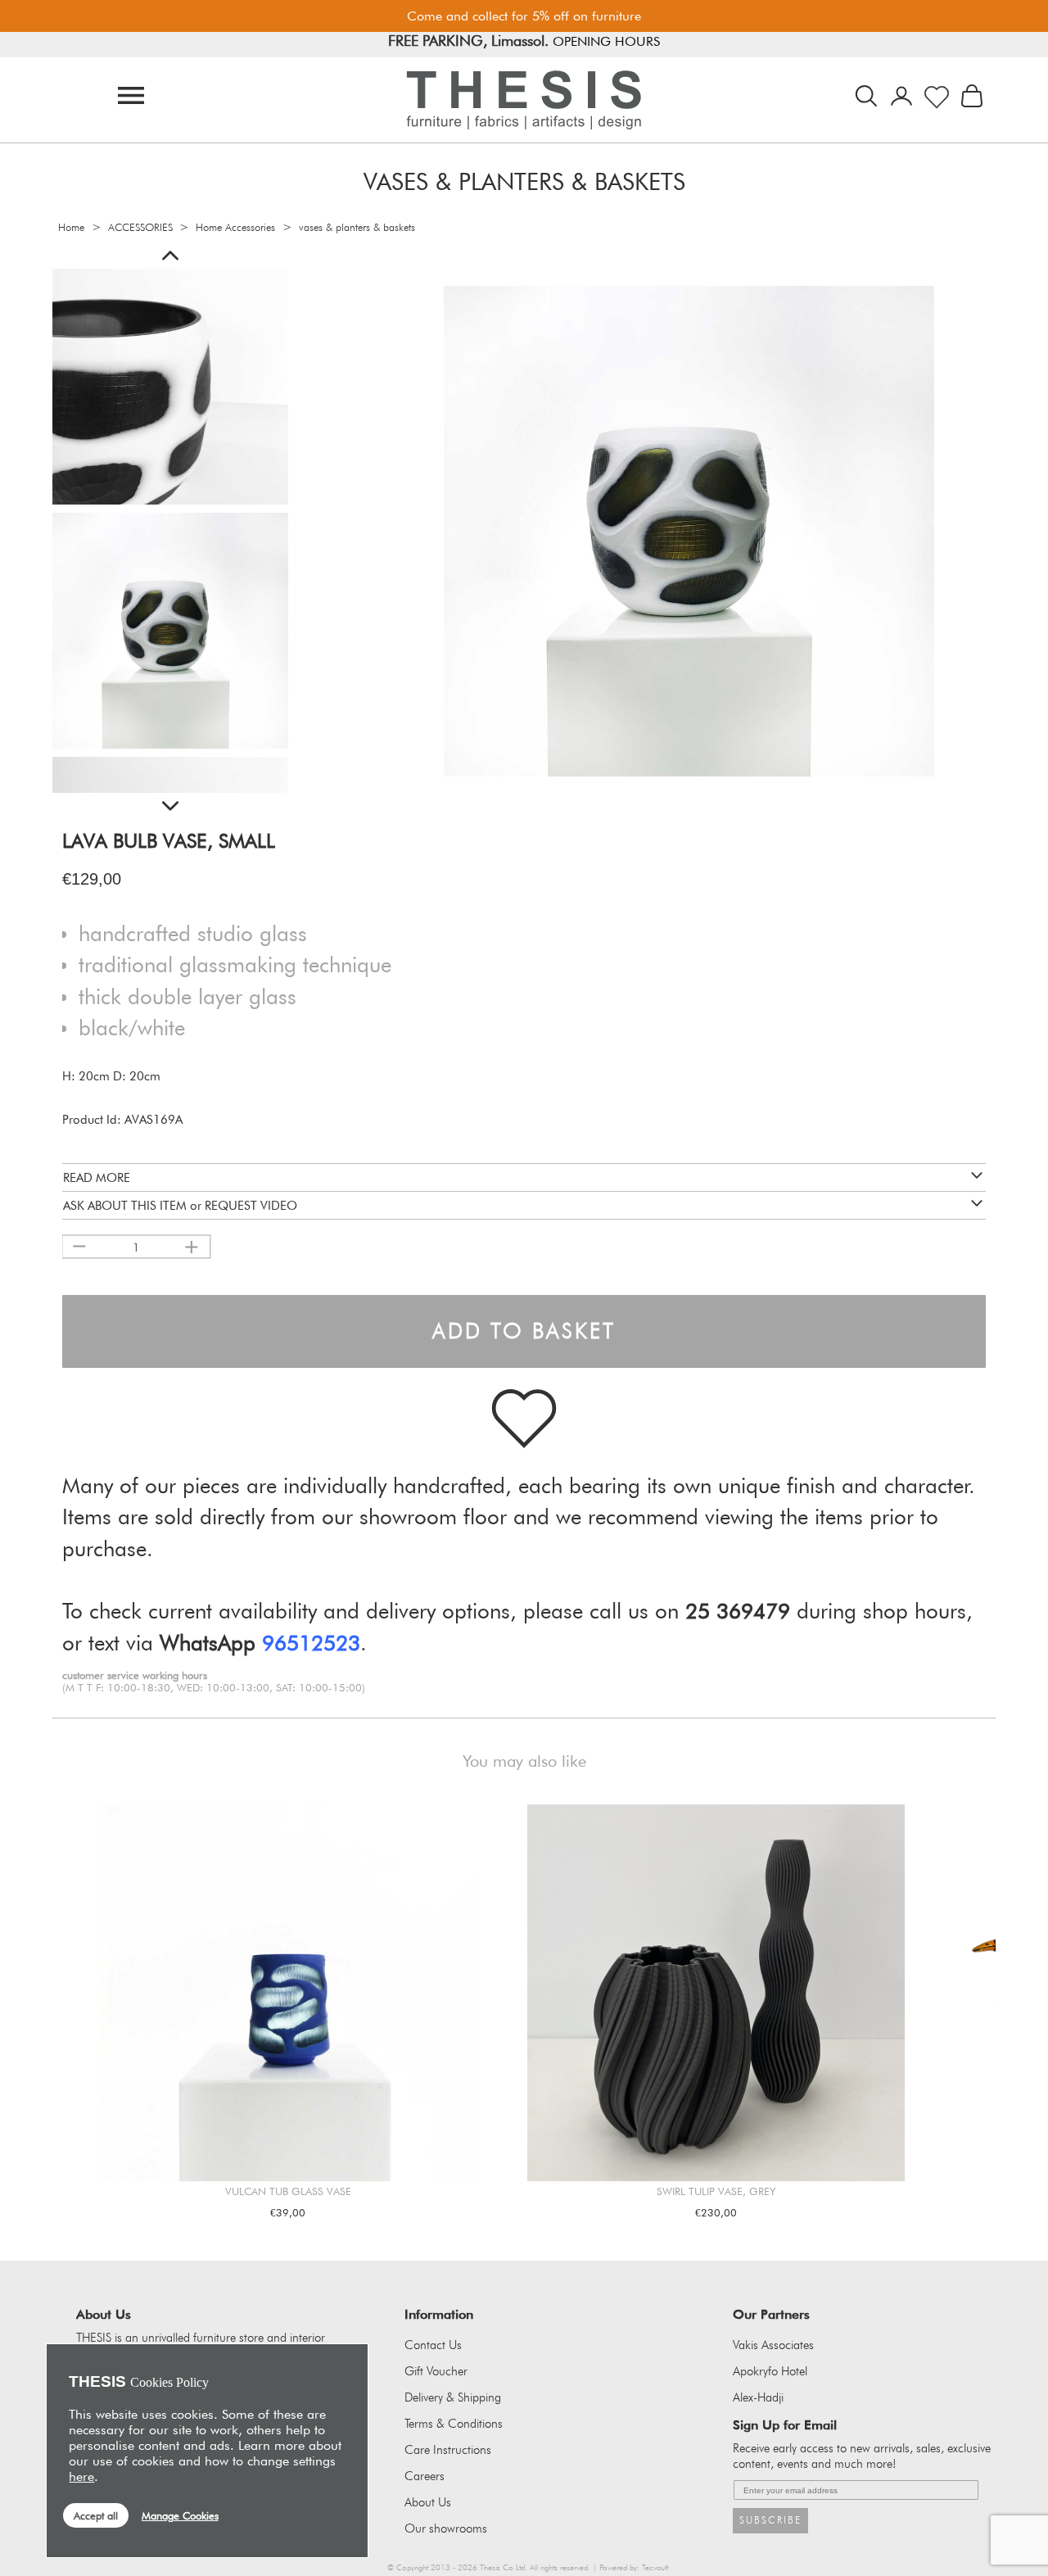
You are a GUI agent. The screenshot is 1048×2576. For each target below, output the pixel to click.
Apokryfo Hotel (770, 2371)
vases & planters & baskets (357, 227)
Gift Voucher (436, 2371)
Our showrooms (446, 2528)
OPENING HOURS (619, 45)
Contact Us (433, 2345)
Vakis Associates (773, 2345)
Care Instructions (448, 2450)
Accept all (96, 2515)
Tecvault (655, 2567)
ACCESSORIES (140, 227)
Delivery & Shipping (453, 2397)
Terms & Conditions (454, 2424)
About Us (428, 2502)
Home (71, 227)
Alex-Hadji (758, 2397)
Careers (425, 2476)
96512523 (311, 1643)
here (81, 2476)
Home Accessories (235, 227)
